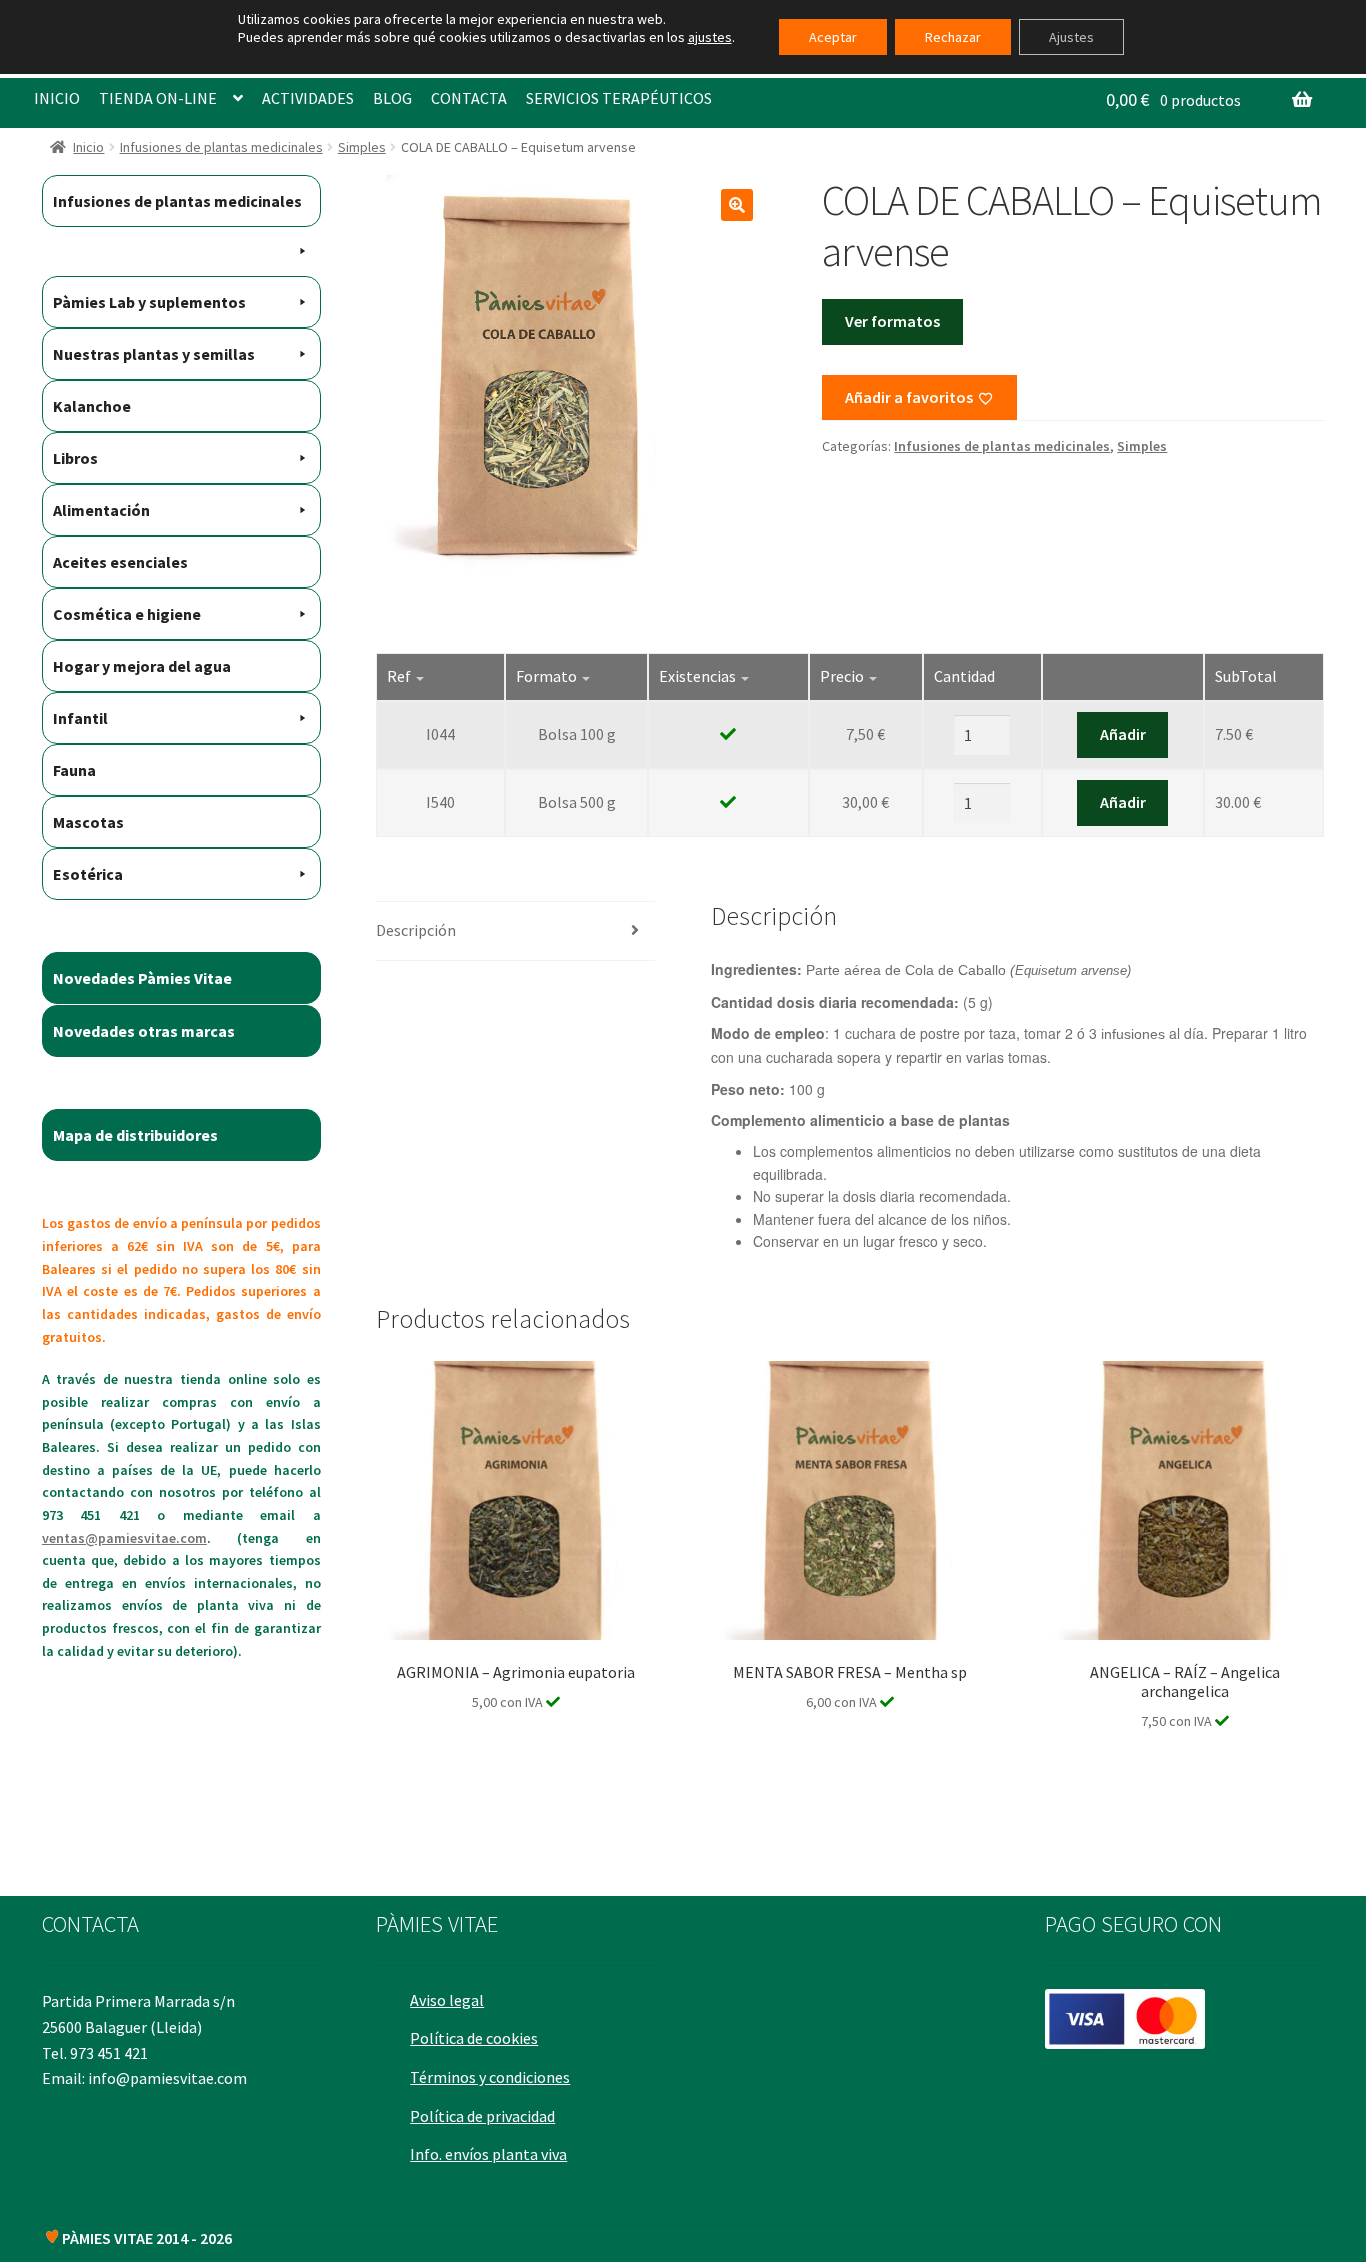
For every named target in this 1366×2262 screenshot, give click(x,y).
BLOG (392, 98)
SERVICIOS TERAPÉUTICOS (619, 98)
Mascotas (88, 822)
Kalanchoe (92, 406)
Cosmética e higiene (127, 614)
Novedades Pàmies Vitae (142, 978)
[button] (737, 205)
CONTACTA (469, 98)
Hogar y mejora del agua (142, 666)
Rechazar (953, 37)
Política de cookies (474, 2038)
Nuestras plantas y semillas (154, 354)
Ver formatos (892, 321)
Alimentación (101, 510)
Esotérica (88, 874)
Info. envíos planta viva (488, 2154)
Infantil (80, 718)
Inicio (88, 147)
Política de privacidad (482, 2116)
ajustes (710, 37)
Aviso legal (447, 2000)
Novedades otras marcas (144, 1031)
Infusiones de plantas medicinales (221, 147)
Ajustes (1071, 37)
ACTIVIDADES (308, 98)
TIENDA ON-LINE (158, 98)
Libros (75, 458)
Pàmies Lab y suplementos (149, 302)
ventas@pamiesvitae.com (124, 1538)
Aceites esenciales (120, 562)
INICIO (57, 98)
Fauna (74, 770)
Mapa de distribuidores (135, 1135)
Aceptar (833, 37)
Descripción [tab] (416, 930)
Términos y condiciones (490, 2077)
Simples (362, 147)
